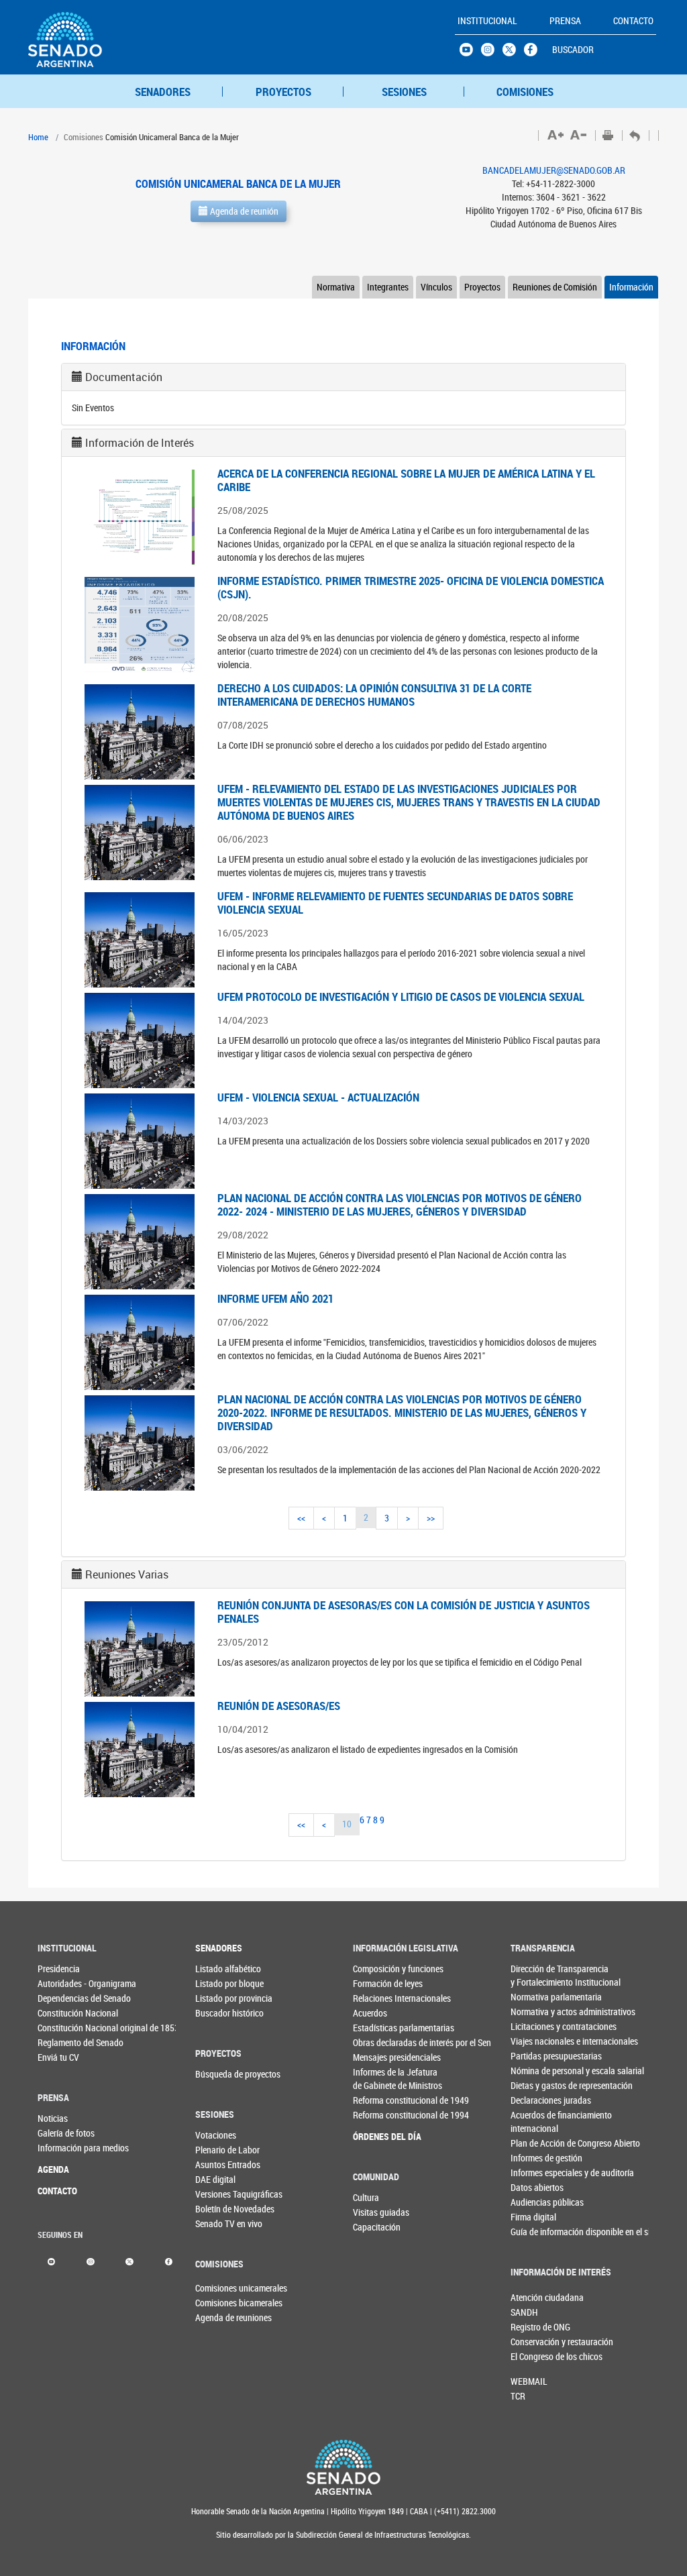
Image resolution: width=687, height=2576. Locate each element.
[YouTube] (51, 2260)
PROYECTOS (283, 92)
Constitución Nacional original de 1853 (60, 2028)
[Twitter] (129, 2260)
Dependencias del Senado (60, 1998)
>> (431, 1518)
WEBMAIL (529, 2381)
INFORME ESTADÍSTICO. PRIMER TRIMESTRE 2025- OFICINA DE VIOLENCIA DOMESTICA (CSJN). (411, 587)
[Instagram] (90, 2260)
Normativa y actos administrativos (533, 2011)
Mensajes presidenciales (376, 2057)
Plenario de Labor (217, 2150)
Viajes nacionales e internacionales (533, 2041)
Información (631, 287)
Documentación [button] (124, 377)
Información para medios (60, 2148)
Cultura (366, 2197)
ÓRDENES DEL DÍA (376, 2136)
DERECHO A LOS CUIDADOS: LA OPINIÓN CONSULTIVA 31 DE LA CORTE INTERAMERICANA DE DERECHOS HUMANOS (374, 695)
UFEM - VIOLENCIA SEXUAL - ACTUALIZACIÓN (318, 1097)
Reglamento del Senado (60, 2042)
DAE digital (215, 2179)
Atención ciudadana (533, 2297)
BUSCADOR (573, 49)
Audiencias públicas (533, 2202)
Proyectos (482, 287)
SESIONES (404, 92)
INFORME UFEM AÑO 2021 (275, 1298)
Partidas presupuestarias (533, 2056)
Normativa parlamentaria (533, 1997)
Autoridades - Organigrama (60, 1983)
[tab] (343, 377)
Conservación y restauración (533, 2342)
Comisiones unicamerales (217, 2288)
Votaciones (216, 2135)
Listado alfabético (217, 1969)
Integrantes (388, 287)
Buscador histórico (217, 2013)
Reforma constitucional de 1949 (376, 2100)
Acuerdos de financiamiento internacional (533, 2122)
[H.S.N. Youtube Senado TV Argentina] (470, 53)
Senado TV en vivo (217, 2223)
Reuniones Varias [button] (127, 1574)
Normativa (336, 287)
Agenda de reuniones (217, 2317)
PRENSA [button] (565, 20)
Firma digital (533, 2217)
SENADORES (163, 92)
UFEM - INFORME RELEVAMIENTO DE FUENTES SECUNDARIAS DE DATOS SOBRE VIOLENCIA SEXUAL (395, 903)
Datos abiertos (533, 2187)
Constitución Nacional (60, 2013)
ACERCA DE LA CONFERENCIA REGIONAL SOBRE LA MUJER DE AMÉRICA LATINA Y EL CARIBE (406, 480)
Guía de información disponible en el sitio (533, 2232)
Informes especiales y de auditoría (533, 2172)
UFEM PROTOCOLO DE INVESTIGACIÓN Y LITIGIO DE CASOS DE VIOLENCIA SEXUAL (401, 997)
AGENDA (53, 2169)
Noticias (53, 2118)
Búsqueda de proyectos (217, 2074)
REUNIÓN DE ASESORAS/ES (279, 1706)
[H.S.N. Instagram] (492, 53)
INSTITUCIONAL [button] (487, 20)
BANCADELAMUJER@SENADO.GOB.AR (554, 170)
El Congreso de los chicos (533, 2356)
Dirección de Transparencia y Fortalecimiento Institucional (533, 1975)
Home (38, 137)
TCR (518, 2396)
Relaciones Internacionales (376, 1998)
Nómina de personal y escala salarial (533, 2071)
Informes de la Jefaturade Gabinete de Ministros (376, 2079)
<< (301, 1518)
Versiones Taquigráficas (217, 2194)
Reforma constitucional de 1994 (376, 2115)
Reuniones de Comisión (555, 287)
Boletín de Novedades (217, 2209)
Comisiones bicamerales (217, 2303)
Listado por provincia (217, 1998)
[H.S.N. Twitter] (513, 53)
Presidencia (59, 1969)
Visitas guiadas (375, 2212)
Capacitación (375, 2227)
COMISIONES (525, 92)
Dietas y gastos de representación (533, 2085)
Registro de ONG (533, 2327)
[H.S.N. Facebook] (535, 53)
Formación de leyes (376, 1983)
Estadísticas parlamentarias (376, 2028)
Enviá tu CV (58, 2057)
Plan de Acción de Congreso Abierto (533, 2143)
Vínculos (436, 287)
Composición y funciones (376, 1969)
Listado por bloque (217, 1983)
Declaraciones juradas (533, 2100)
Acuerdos (370, 2013)
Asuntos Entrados (217, 2164)
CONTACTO (57, 2191)
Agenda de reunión (243, 211)
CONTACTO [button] (633, 20)
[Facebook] (169, 2260)
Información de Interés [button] (140, 443)
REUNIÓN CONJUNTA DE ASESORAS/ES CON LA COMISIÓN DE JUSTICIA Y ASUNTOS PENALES (404, 1612)
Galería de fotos (60, 2133)
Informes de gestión (533, 2158)
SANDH (524, 2312)
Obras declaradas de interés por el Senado (376, 2042)
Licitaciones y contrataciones (533, 2026)
